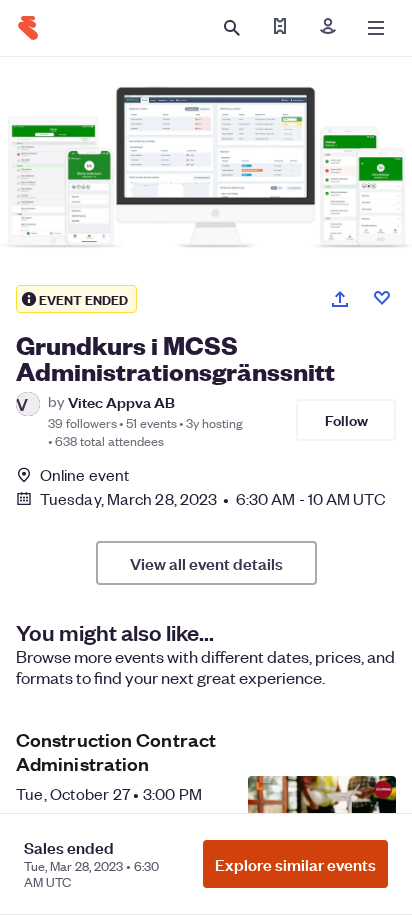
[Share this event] (340, 299)
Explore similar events (295, 864)
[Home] (28, 28)
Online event (84, 475)
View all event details (206, 563)
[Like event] (382, 298)
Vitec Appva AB (121, 401)
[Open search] (232, 28)
